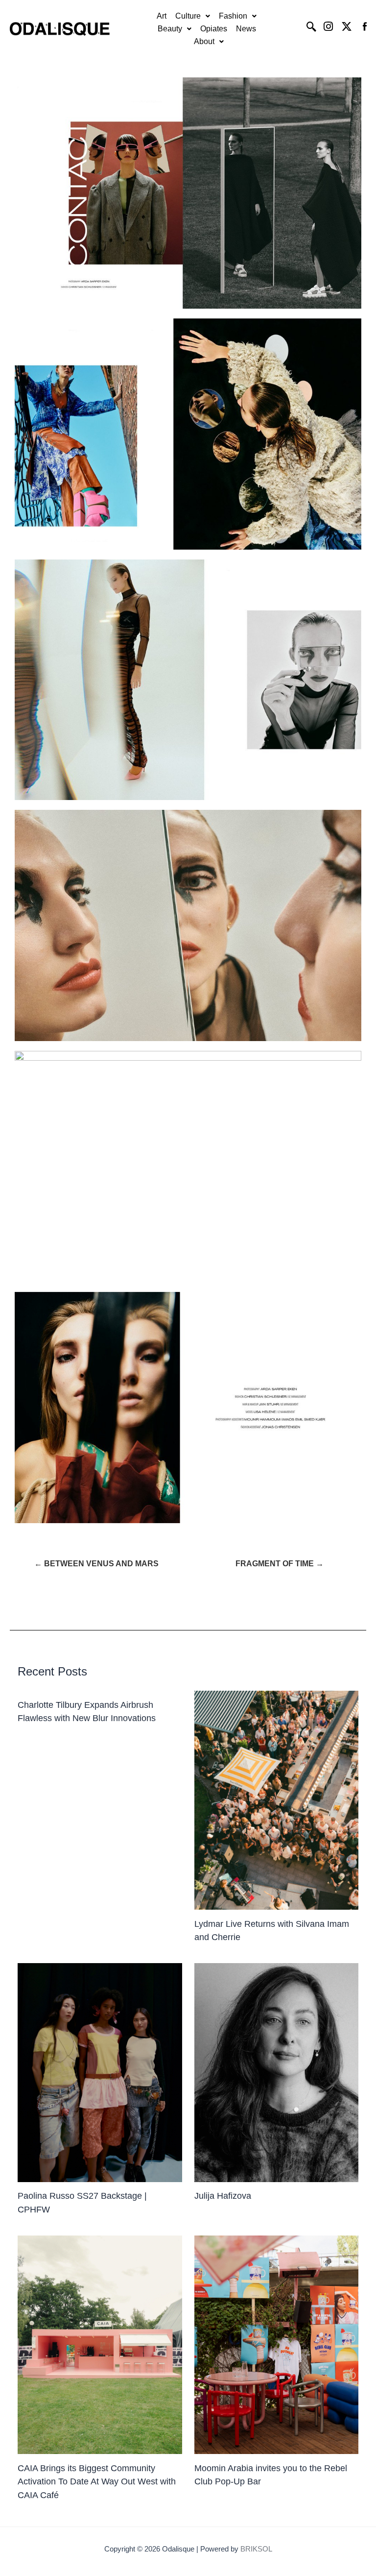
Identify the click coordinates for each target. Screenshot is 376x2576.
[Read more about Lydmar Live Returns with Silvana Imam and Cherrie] (276, 1800)
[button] (193, 16)
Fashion (233, 16)
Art (162, 16)
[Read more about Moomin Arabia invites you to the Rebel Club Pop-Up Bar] (276, 2345)
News (246, 29)
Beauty (170, 29)
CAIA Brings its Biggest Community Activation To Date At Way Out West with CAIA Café (97, 2481)
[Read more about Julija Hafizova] (276, 2073)
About (204, 41)
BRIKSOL (256, 2549)
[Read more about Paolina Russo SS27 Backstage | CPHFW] (100, 2073)
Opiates (214, 29)
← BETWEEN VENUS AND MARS (96, 1564)
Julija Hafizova (223, 2196)
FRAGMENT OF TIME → (280, 1564)
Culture (188, 16)
